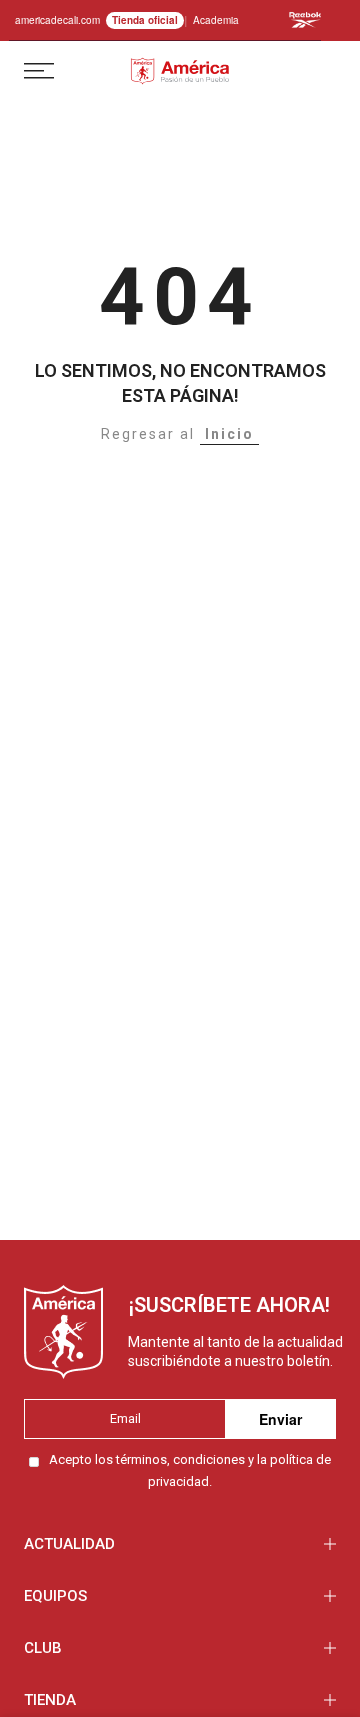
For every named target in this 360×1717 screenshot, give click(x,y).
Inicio (229, 434)
